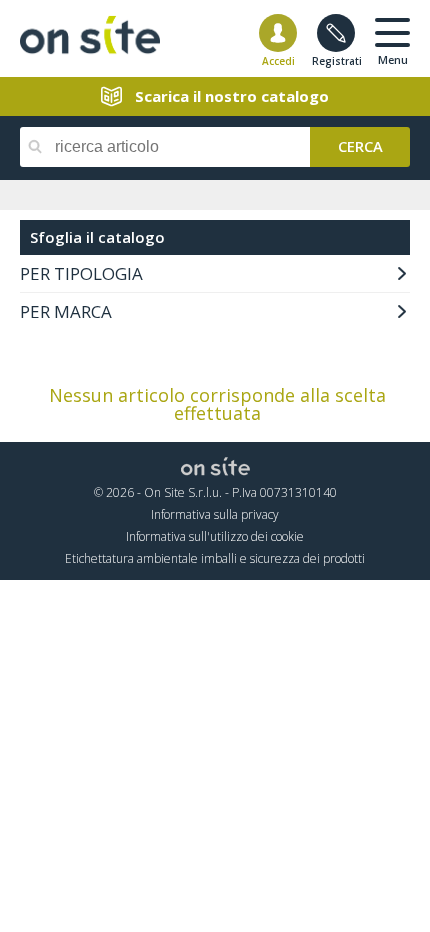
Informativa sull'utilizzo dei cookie (215, 536)
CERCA (360, 145)
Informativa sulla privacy (215, 514)
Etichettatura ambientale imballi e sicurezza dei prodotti (215, 558)
